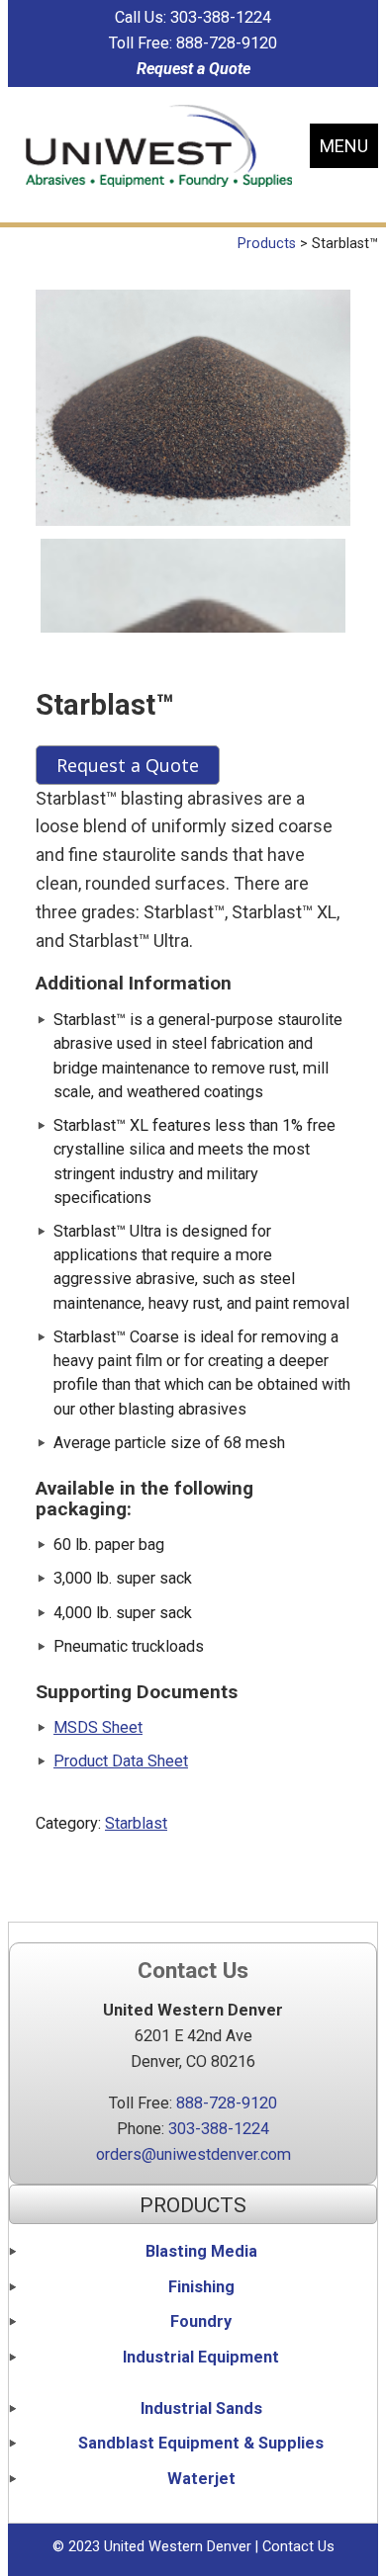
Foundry (201, 2321)
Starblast (136, 1823)
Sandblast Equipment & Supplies (201, 2443)
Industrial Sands (201, 2408)
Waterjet (201, 2479)
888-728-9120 (227, 43)
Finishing (201, 2287)
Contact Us (298, 2546)
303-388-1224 (221, 17)
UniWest (159, 146)
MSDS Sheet (98, 1727)
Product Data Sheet (121, 1761)
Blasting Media (201, 2251)
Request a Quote (193, 69)
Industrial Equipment (201, 2357)
